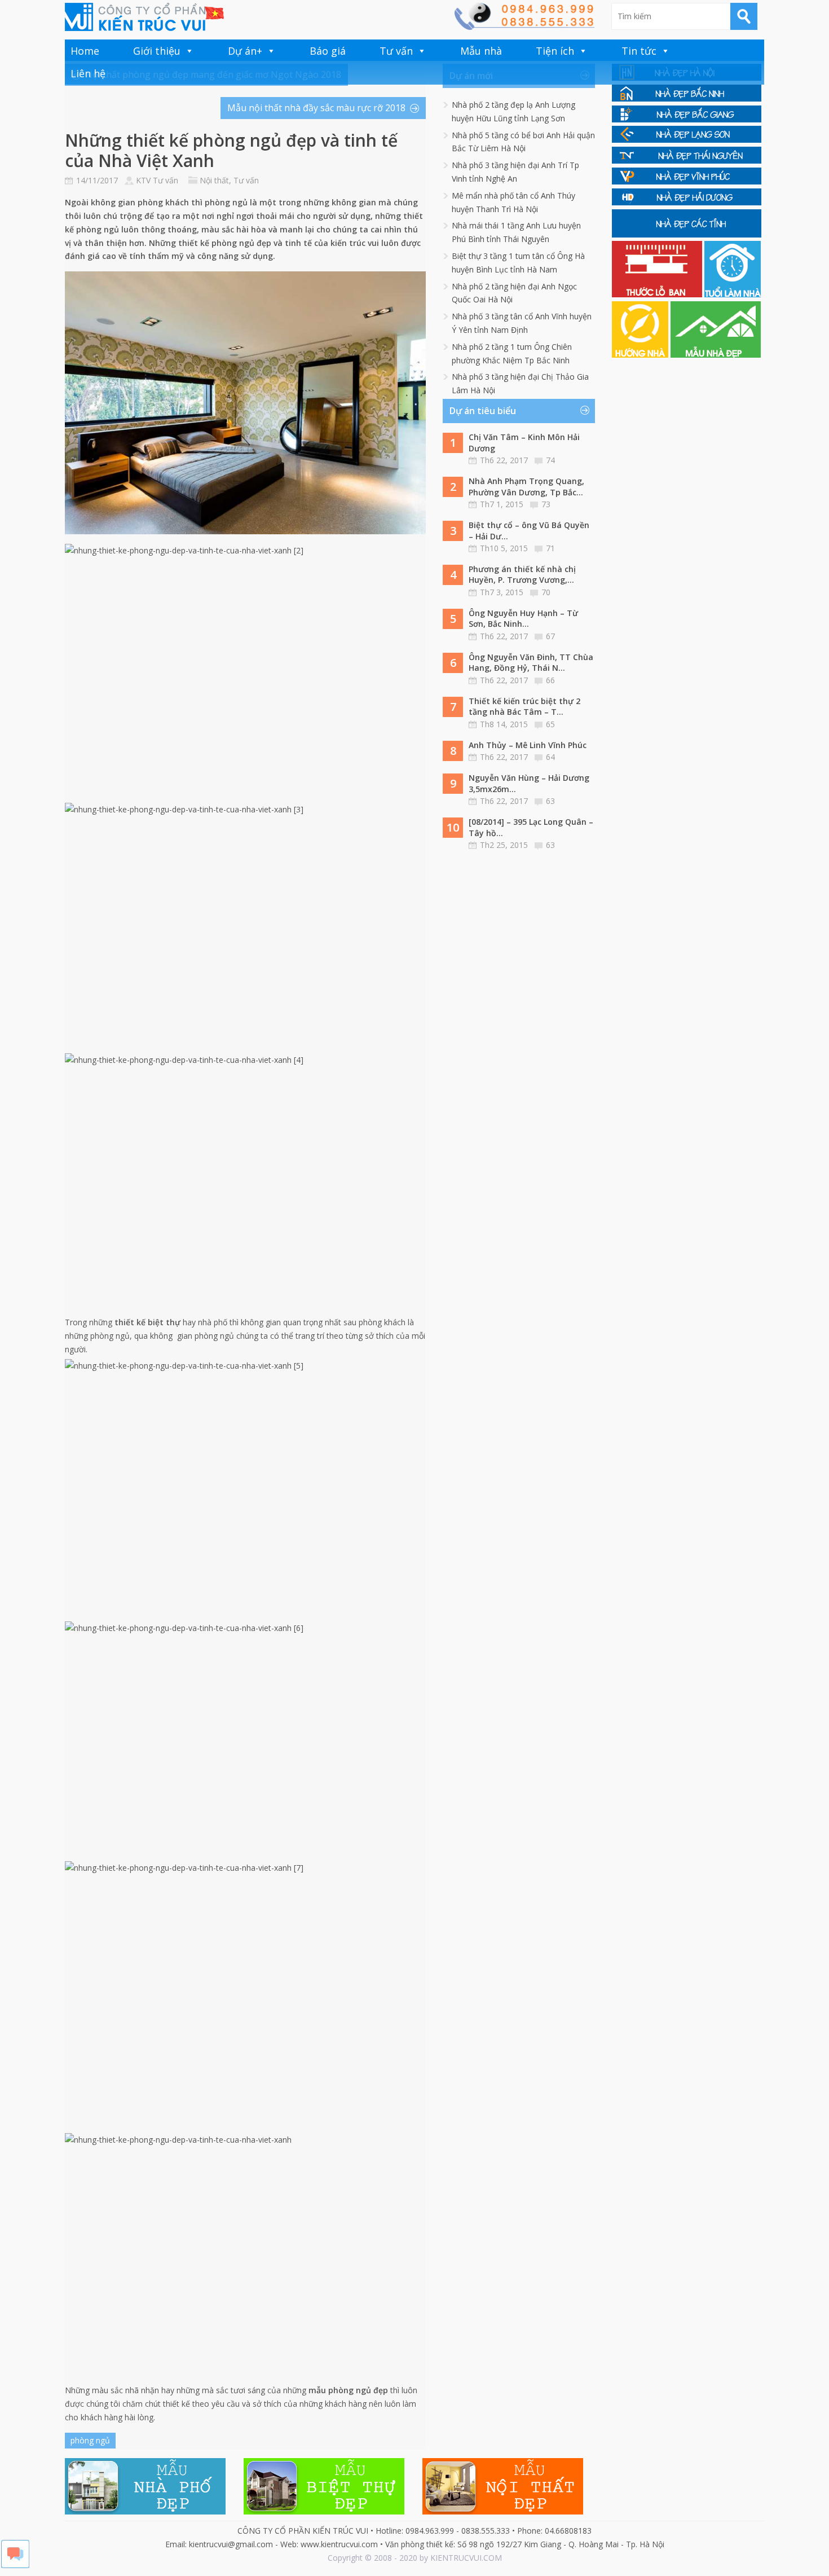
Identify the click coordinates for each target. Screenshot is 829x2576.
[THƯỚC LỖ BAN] (658, 294)
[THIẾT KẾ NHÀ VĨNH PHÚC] (687, 181)
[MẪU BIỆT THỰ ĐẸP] (324, 2511)
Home (85, 51)
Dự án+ (245, 51)
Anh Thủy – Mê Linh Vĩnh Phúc (528, 745)
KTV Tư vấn (157, 180)
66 (550, 680)
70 (546, 592)
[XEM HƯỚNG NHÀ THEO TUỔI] (641, 355)
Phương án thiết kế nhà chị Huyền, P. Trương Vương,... (522, 575)
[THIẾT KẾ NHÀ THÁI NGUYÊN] (687, 161)
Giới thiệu (157, 51)
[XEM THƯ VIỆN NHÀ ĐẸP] (716, 355)
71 (550, 548)
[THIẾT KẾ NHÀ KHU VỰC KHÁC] (687, 234)
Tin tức (639, 51)
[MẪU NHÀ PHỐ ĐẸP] (145, 2511)
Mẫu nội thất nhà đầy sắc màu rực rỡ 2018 (316, 108)
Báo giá (328, 51)
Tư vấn (396, 51)
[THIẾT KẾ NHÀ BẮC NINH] (687, 98)
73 (546, 504)
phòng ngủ (90, 2440)
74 (550, 460)
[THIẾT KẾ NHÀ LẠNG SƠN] (687, 140)
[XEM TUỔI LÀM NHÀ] (733, 294)
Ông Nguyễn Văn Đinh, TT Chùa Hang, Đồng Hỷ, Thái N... (531, 663)
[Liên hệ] (524, 27)
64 (550, 757)
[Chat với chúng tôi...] (15, 2565)
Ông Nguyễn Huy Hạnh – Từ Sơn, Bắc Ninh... (523, 619)
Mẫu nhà (481, 51)
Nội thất (214, 180)
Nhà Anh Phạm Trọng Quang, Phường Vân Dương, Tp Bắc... (526, 487)
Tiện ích (555, 51)
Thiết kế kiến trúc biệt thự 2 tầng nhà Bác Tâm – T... (524, 707)
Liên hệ (88, 73)
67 (550, 636)
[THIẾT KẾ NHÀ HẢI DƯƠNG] (687, 202)
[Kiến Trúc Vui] (144, 17)
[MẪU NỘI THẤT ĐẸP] (503, 2511)
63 (550, 801)
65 (550, 724)
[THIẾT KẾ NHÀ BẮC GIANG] (687, 119)
